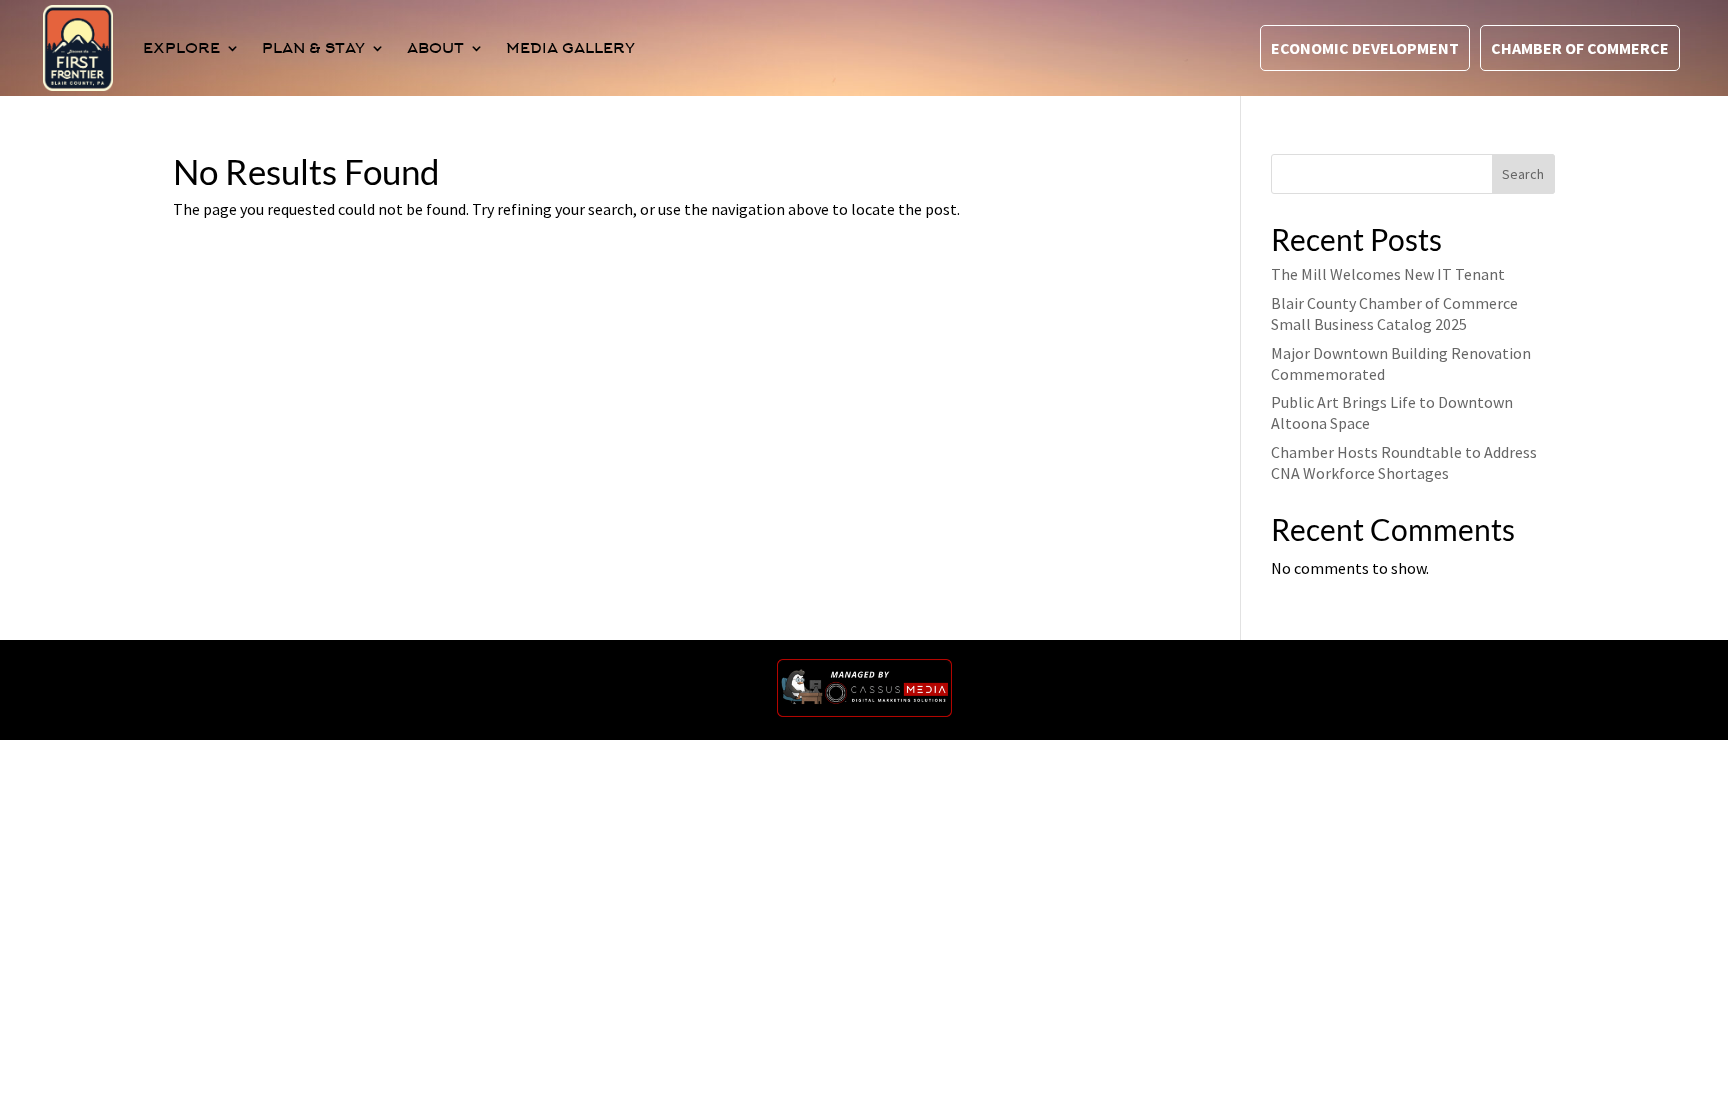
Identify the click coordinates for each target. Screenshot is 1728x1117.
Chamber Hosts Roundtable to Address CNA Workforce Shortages (1404, 462)
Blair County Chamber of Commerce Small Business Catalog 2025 (1394, 313)
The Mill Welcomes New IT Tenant (1388, 274)
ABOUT (435, 48)
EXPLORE (181, 48)
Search (1523, 174)
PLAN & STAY (313, 48)
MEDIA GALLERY (570, 48)
